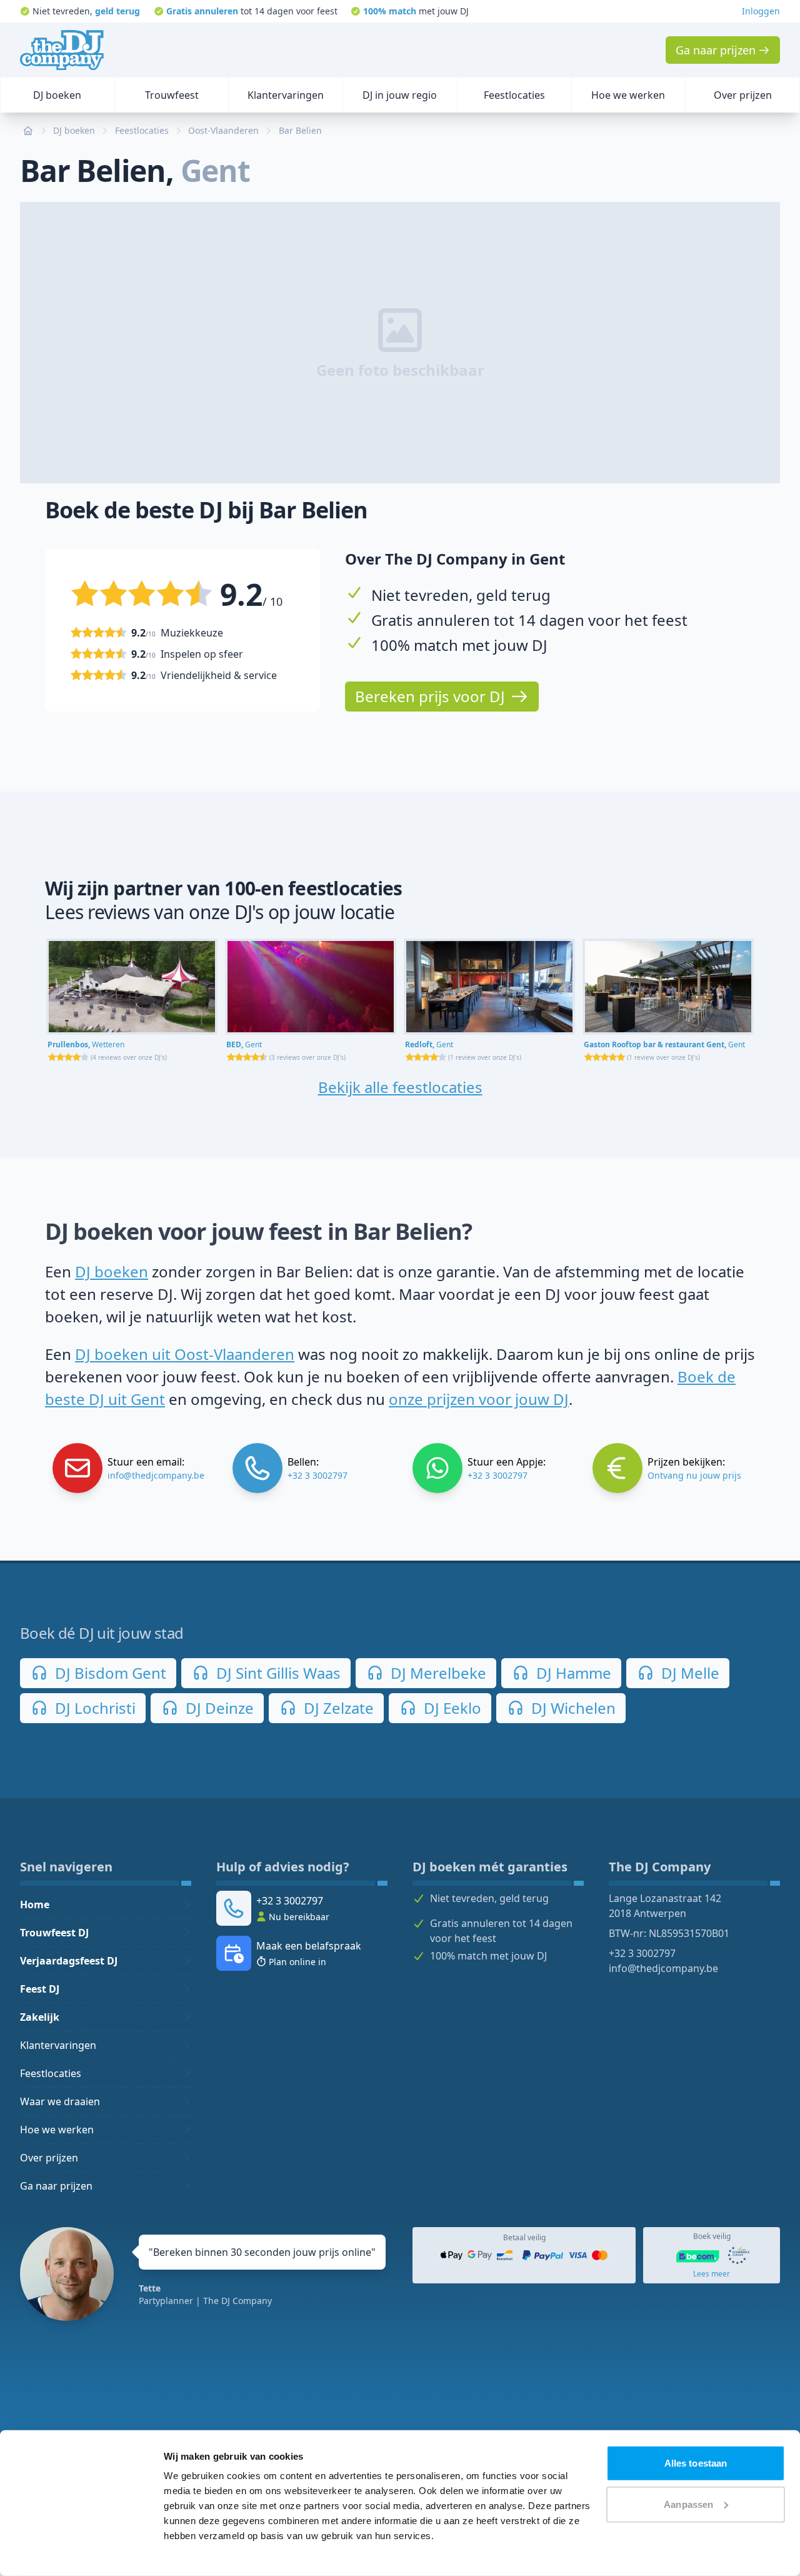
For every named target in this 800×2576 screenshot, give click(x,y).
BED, (244, 1044)
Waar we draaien (60, 2101)
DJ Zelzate (337, 1708)
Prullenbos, (86, 1044)
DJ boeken (112, 1271)
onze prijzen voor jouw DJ (479, 1399)
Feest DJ (40, 1989)
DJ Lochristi (93, 1708)
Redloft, (429, 1044)
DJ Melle (688, 1673)
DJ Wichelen (572, 1708)
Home (35, 1904)
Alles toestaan (696, 2463)
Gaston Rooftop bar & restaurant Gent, (664, 1044)
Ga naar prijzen (56, 2186)
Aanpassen (688, 2504)
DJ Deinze (218, 1708)
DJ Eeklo (451, 1708)
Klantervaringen (58, 2045)
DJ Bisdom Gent (109, 1673)
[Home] (62, 50)
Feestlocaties (51, 2073)
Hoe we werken (57, 2130)
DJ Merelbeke (437, 1673)
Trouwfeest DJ (54, 1933)
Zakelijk (40, 2017)
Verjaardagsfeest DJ (69, 1961)
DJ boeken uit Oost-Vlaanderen (185, 1354)
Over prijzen (49, 2158)
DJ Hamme (572, 1673)
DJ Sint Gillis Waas (277, 1673)
